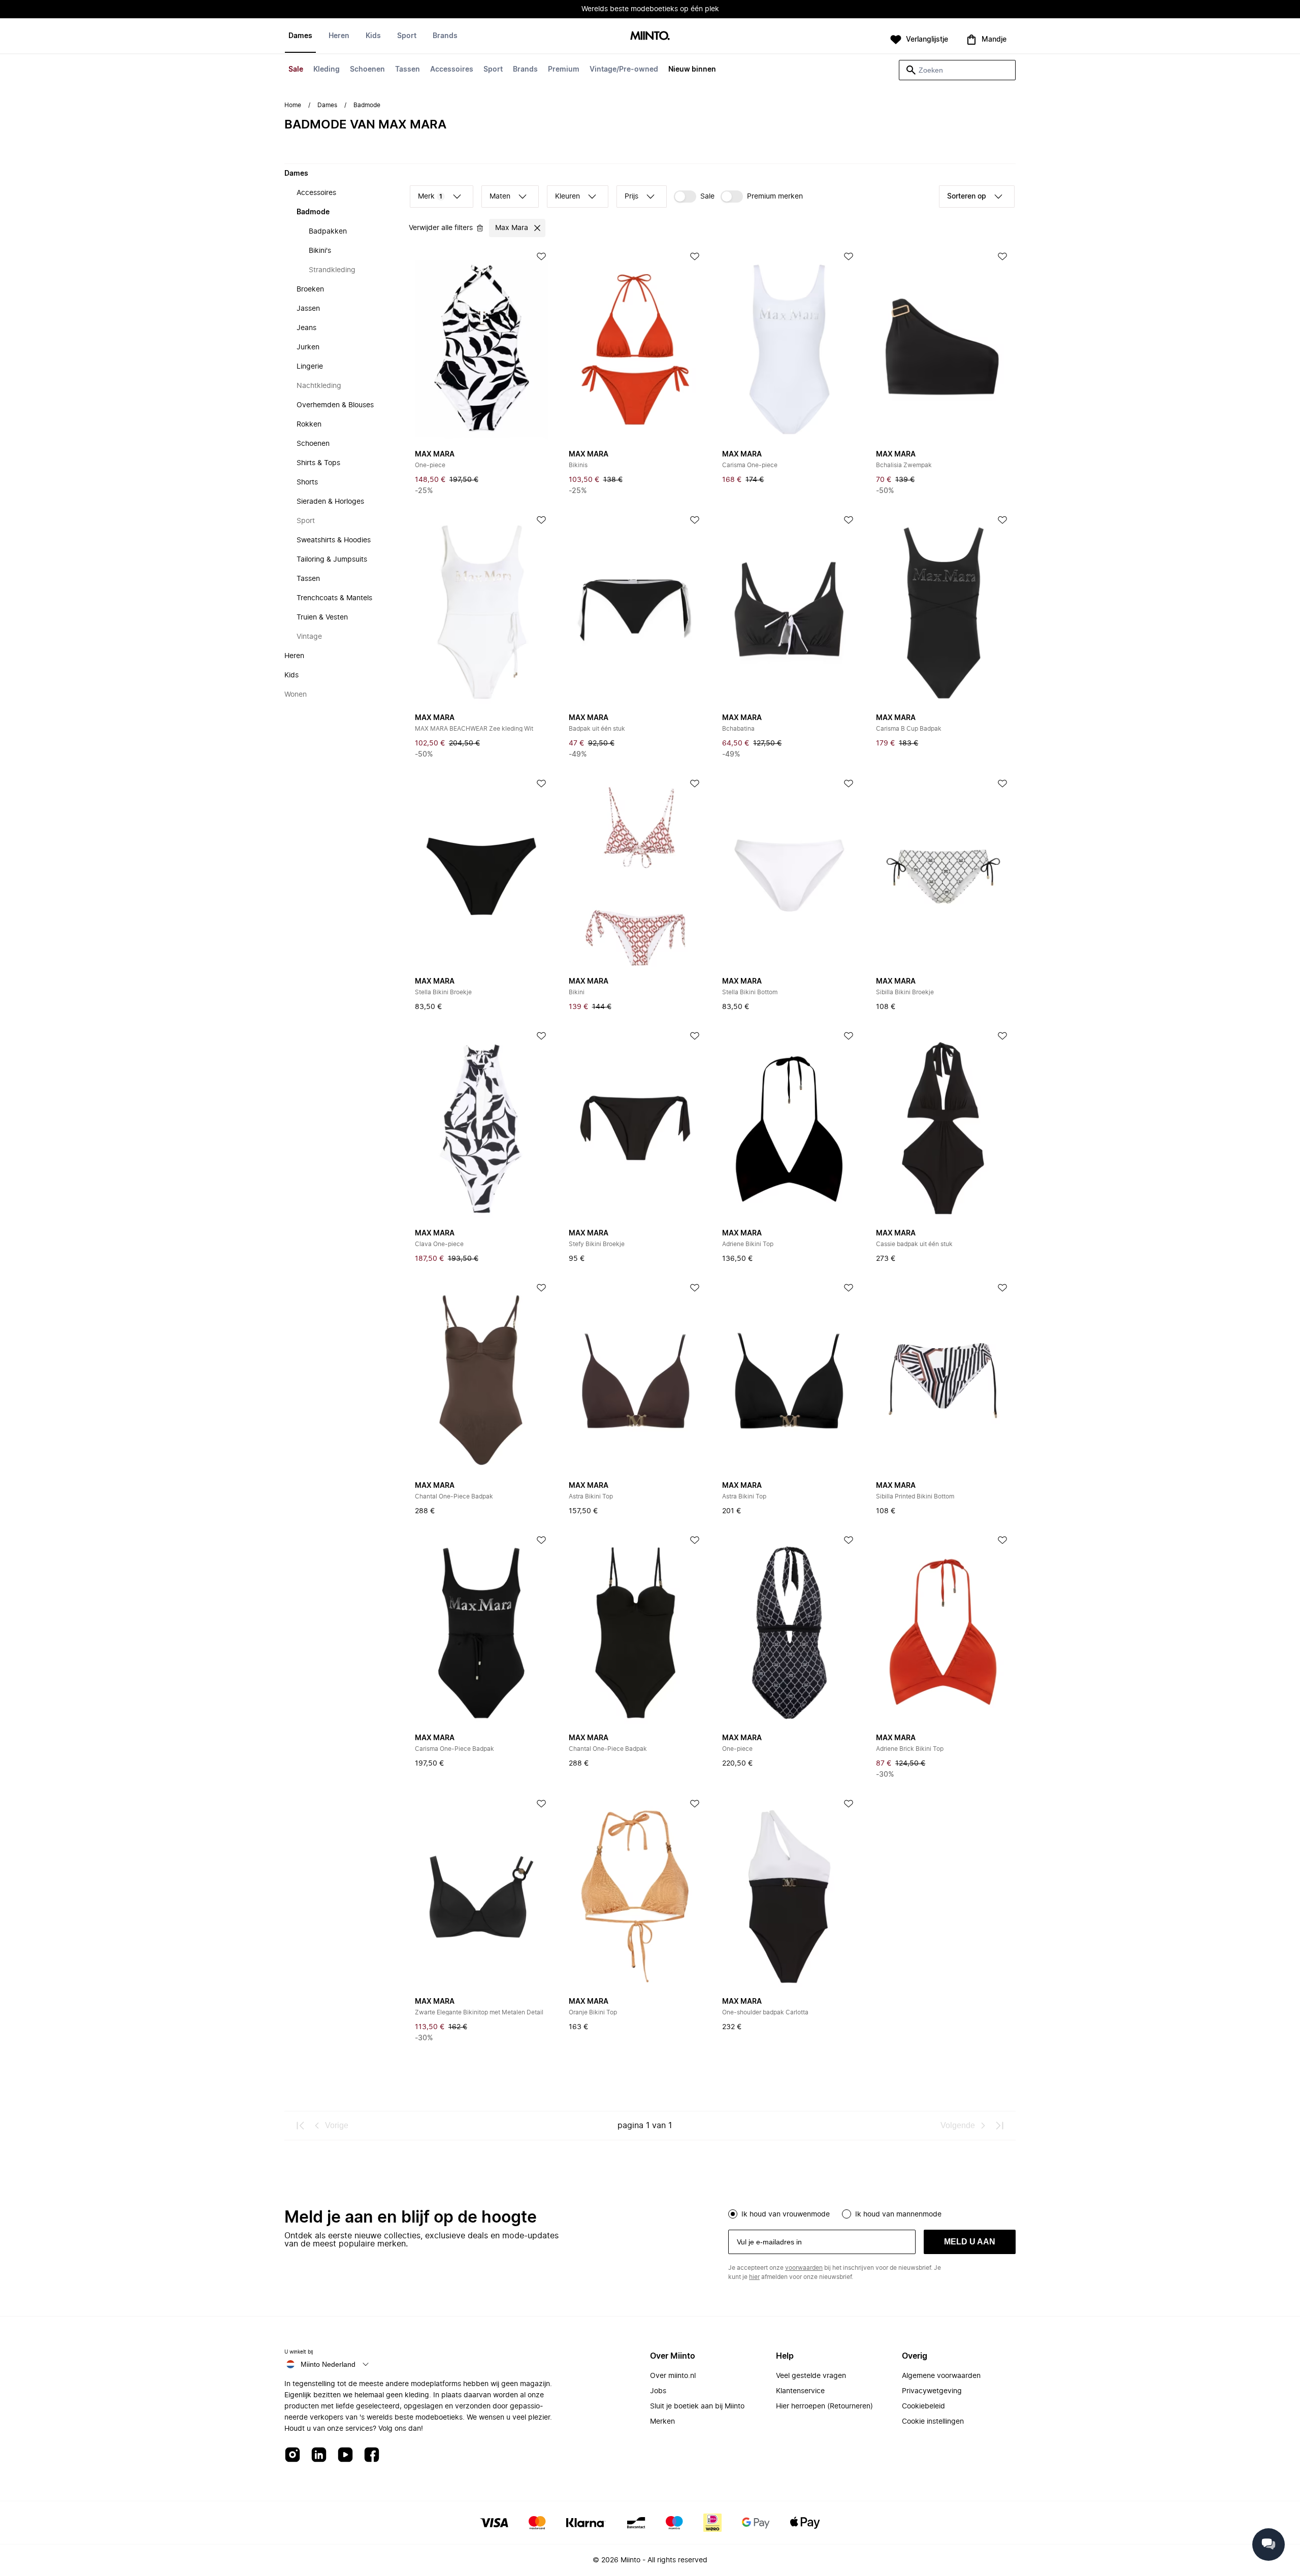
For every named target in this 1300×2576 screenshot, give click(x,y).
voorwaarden (804, 2268)
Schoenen (367, 70)
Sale (296, 70)
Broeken (310, 289)
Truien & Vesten (322, 617)
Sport (493, 70)
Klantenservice (800, 2391)
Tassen (408, 70)
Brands (525, 70)
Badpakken (328, 232)
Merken (662, 2422)
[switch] (694, 197)
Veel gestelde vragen (811, 2376)
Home (293, 105)
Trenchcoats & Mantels (334, 598)
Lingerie (310, 367)
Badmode (313, 212)
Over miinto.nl (673, 2376)
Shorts (307, 482)
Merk (430, 197)
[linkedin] (319, 2455)
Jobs (658, 2391)
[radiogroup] (872, 2213)
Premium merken (775, 197)
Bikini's (320, 251)
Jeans (306, 328)
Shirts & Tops (318, 463)
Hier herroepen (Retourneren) (824, 2406)
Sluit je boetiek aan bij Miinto (697, 2406)
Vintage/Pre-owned (624, 70)
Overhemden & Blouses (335, 405)
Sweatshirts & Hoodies (334, 540)
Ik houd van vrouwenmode (786, 2214)
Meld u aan (970, 2242)
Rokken (309, 425)
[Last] (999, 2126)
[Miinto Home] (650, 36)
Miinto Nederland (328, 2364)
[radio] (733, 2214)
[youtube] (345, 2455)
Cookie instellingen (933, 2422)
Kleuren (567, 197)
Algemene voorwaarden (941, 2376)
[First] (301, 2126)
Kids (373, 36)
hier (754, 2277)
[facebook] (372, 2455)
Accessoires (452, 70)
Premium (564, 70)
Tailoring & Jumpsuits (332, 560)
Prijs (631, 197)
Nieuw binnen (692, 70)
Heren (339, 36)
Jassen (308, 309)
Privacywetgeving (932, 2391)
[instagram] (292, 2455)
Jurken (308, 347)
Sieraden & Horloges (330, 502)
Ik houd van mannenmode (898, 2214)
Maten (500, 197)
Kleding (327, 70)
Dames (300, 36)
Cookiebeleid (923, 2406)
